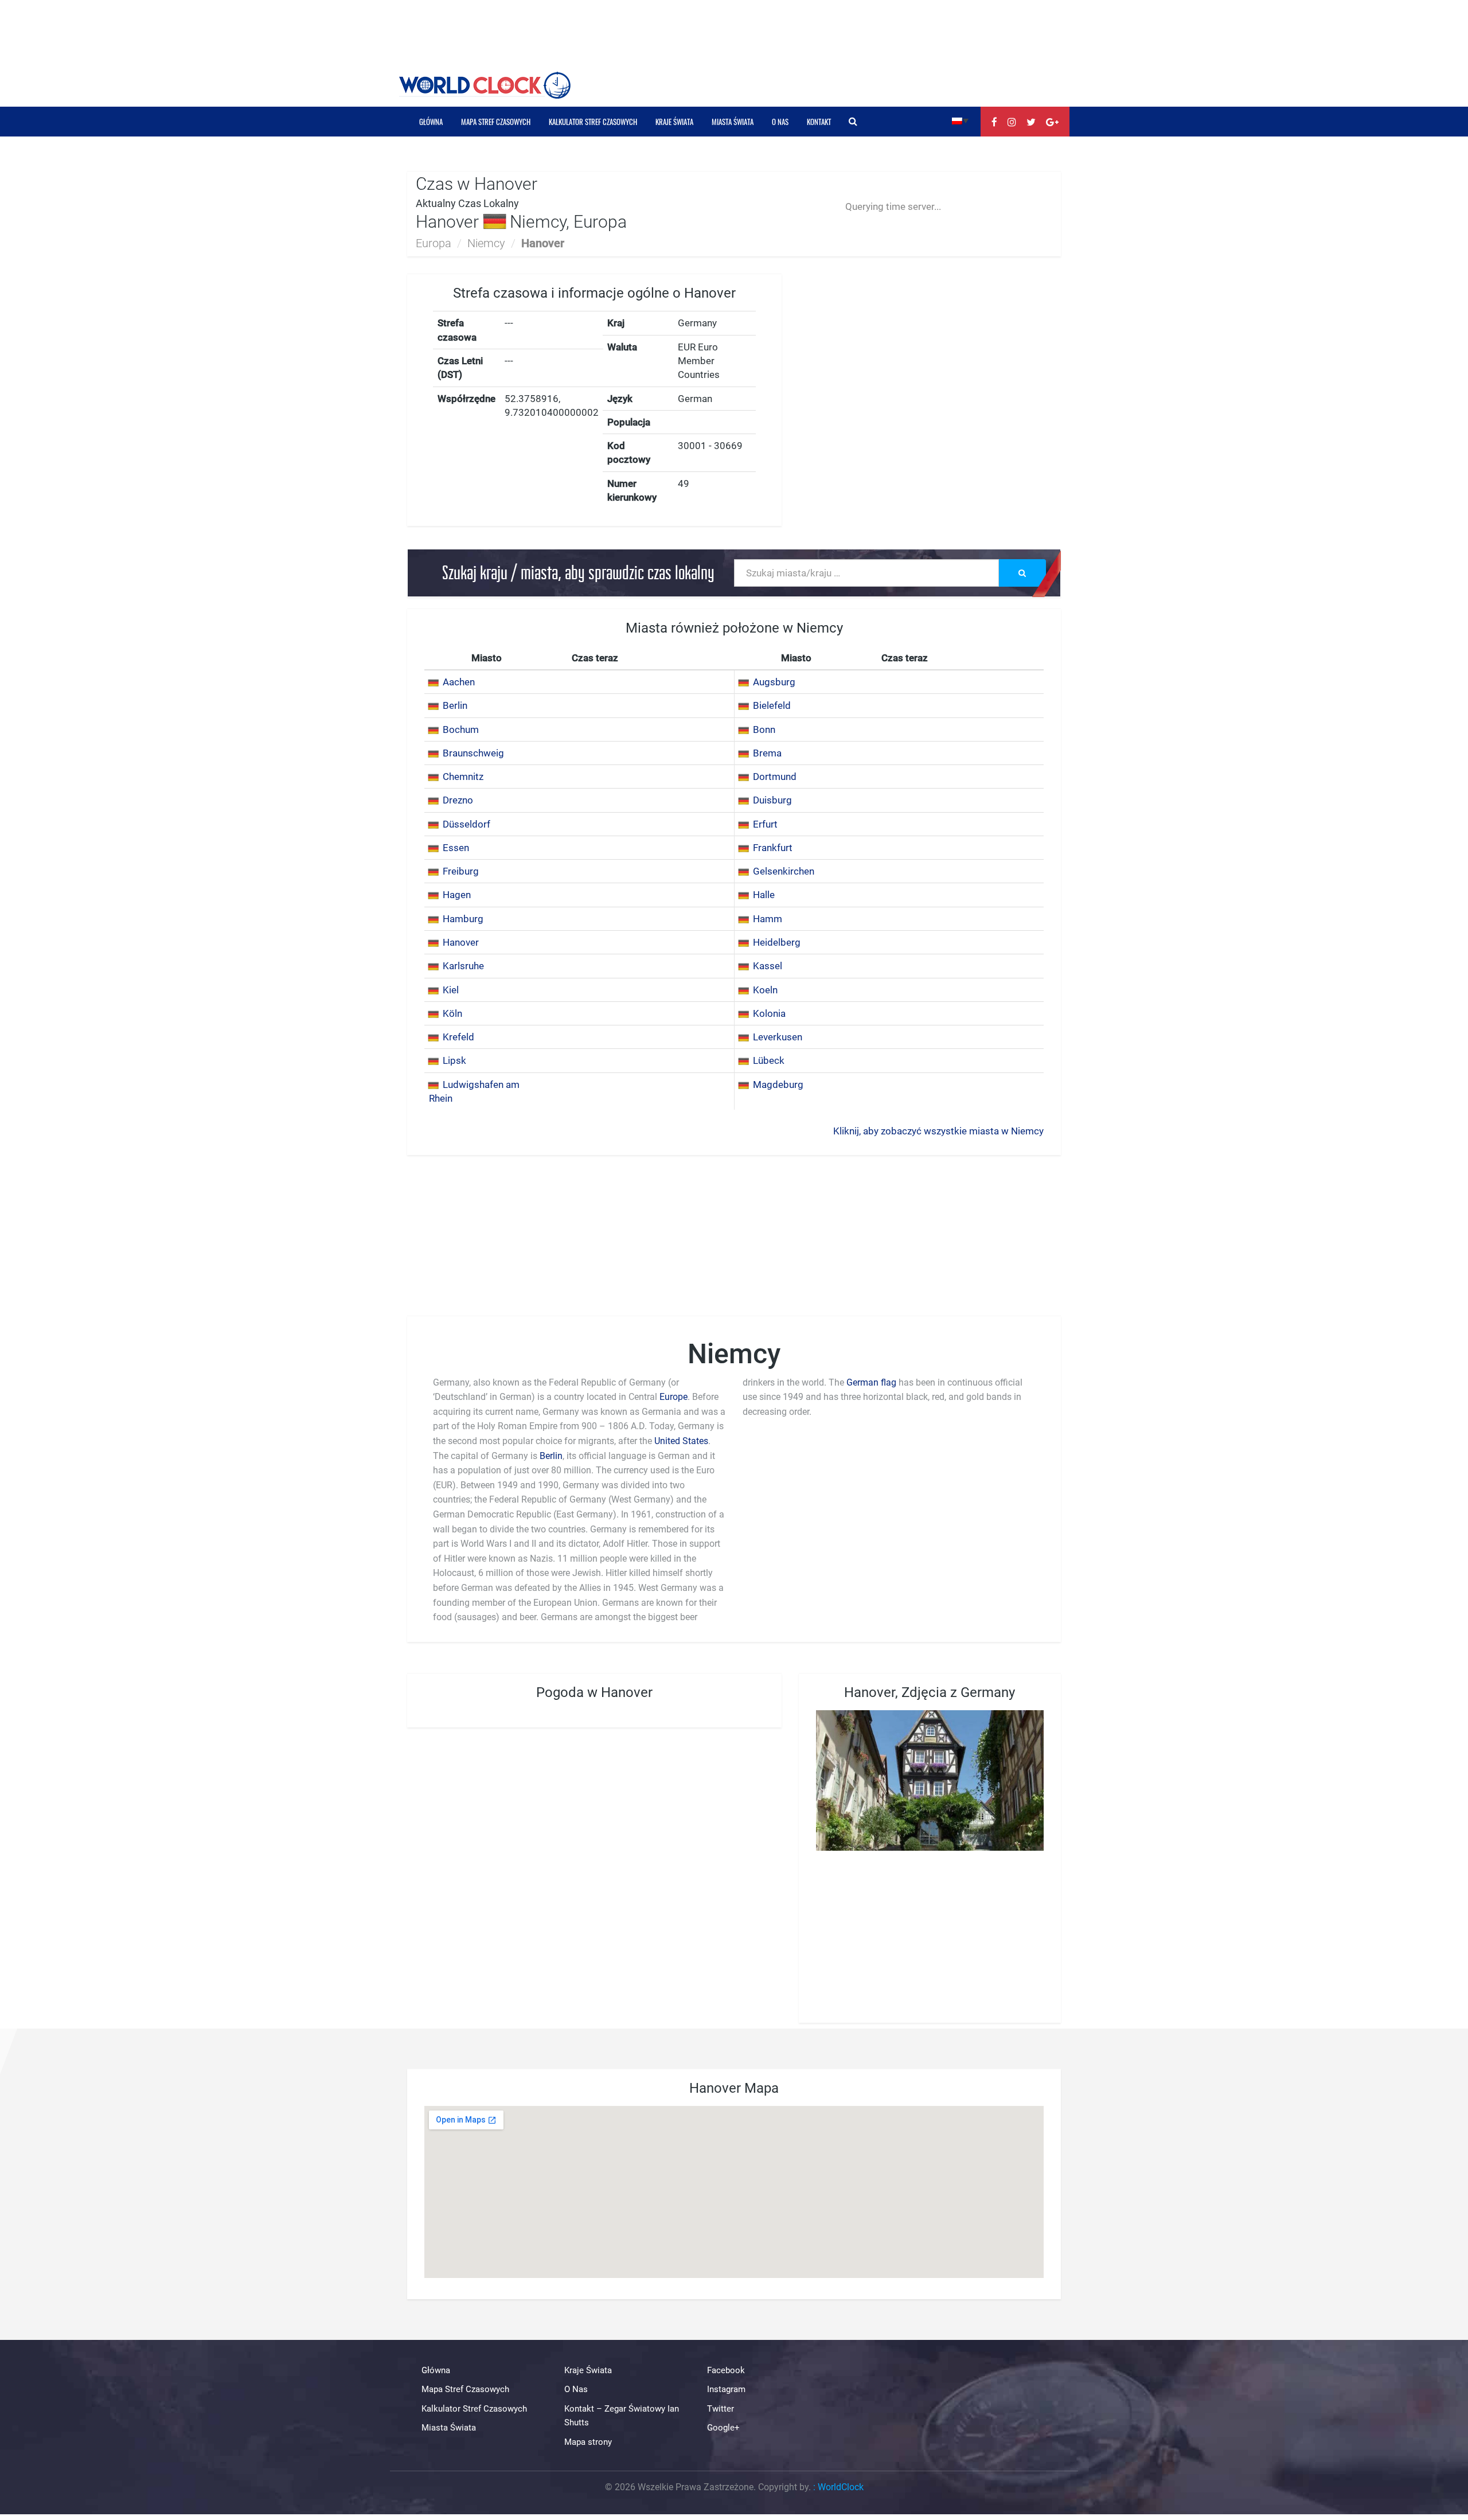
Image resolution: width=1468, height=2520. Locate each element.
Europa (434, 243)
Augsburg (774, 682)
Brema (767, 753)
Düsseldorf (466, 824)
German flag (871, 1382)
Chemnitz (463, 777)
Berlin (455, 705)
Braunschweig (473, 753)
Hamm (768, 919)
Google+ (723, 2428)
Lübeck (769, 1060)
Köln (452, 1013)
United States (681, 1441)
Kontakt (819, 122)
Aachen (459, 682)
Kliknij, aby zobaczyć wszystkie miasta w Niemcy (938, 1131)
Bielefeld (772, 705)
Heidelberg (777, 942)
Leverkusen (778, 1037)
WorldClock (841, 2487)
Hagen (457, 895)
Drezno (458, 800)
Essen (456, 848)
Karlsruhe (463, 966)
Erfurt (765, 824)
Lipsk (454, 1060)
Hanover (461, 942)
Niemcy (486, 243)
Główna (431, 122)
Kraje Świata (674, 122)
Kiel (451, 990)
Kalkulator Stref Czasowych (593, 122)
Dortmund (775, 777)
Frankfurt (773, 848)
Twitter (721, 2409)
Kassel (768, 966)
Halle (764, 895)
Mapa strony (588, 2442)
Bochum (461, 730)
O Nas (780, 122)
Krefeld (458, 1037)
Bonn (764, 730)
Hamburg (463, 919)
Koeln (765, 990)
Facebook (726, 2370)
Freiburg (461, 871)
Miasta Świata (733, 122)
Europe (674, 1397)
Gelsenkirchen (784, 871)
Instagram (726, 2390)
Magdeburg (778, 1085)
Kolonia (769, 1013)
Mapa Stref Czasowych (496, 122)
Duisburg (772, 800)
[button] (960, 120)
